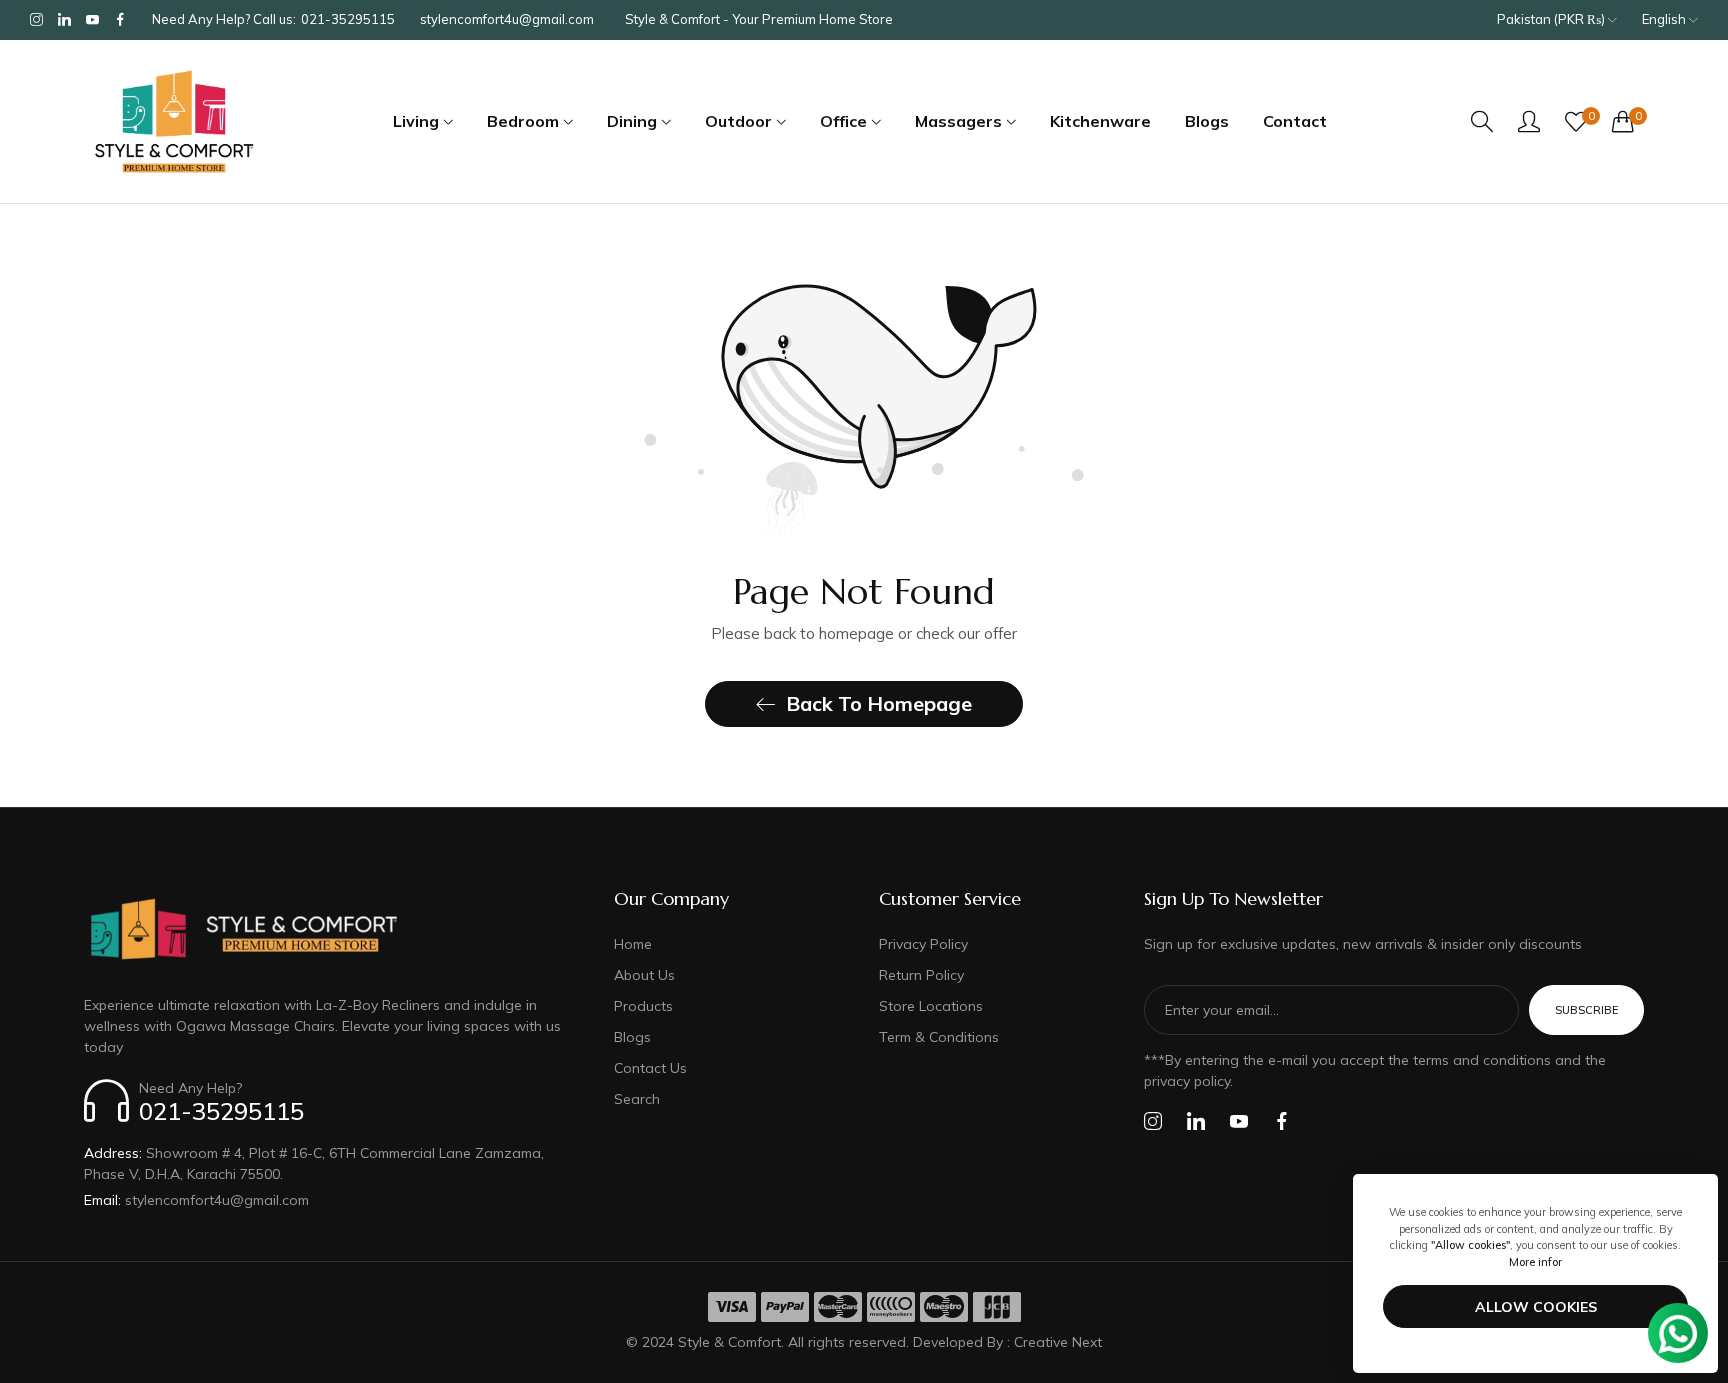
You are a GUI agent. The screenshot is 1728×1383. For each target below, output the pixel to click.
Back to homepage (879, 703)
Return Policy (921, 975)
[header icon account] (1529, 121)
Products (643, 1006)
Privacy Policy (923, 944)
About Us (644, 975)
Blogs (632, 1037)
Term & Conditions (939, 1037)
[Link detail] (36, 20)
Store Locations (931, 1006)
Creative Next (1058, 1342)
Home (633, 944)
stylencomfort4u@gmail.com (196, 1200)
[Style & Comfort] (174, 121)
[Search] (1482, 121)
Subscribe (1586, 1010)
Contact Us (650, 1068)
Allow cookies (1536, 1307)
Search (637, 1099)
